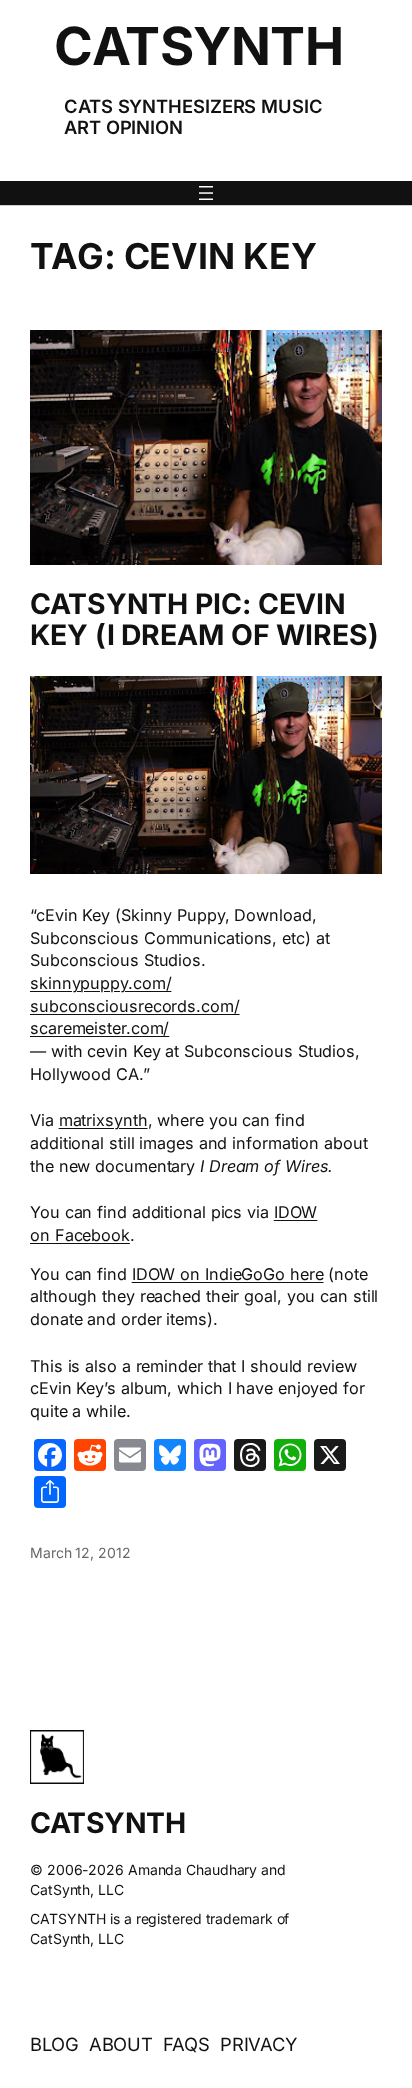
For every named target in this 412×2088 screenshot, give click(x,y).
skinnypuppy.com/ (100, 983)
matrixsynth (103, 1120)
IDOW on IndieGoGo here (228, 1274)
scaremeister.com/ (99, 1028)
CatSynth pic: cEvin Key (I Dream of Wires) (204, 621)
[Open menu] (206, 193)
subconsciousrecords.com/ (135, 1006)
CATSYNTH (198, 46)
